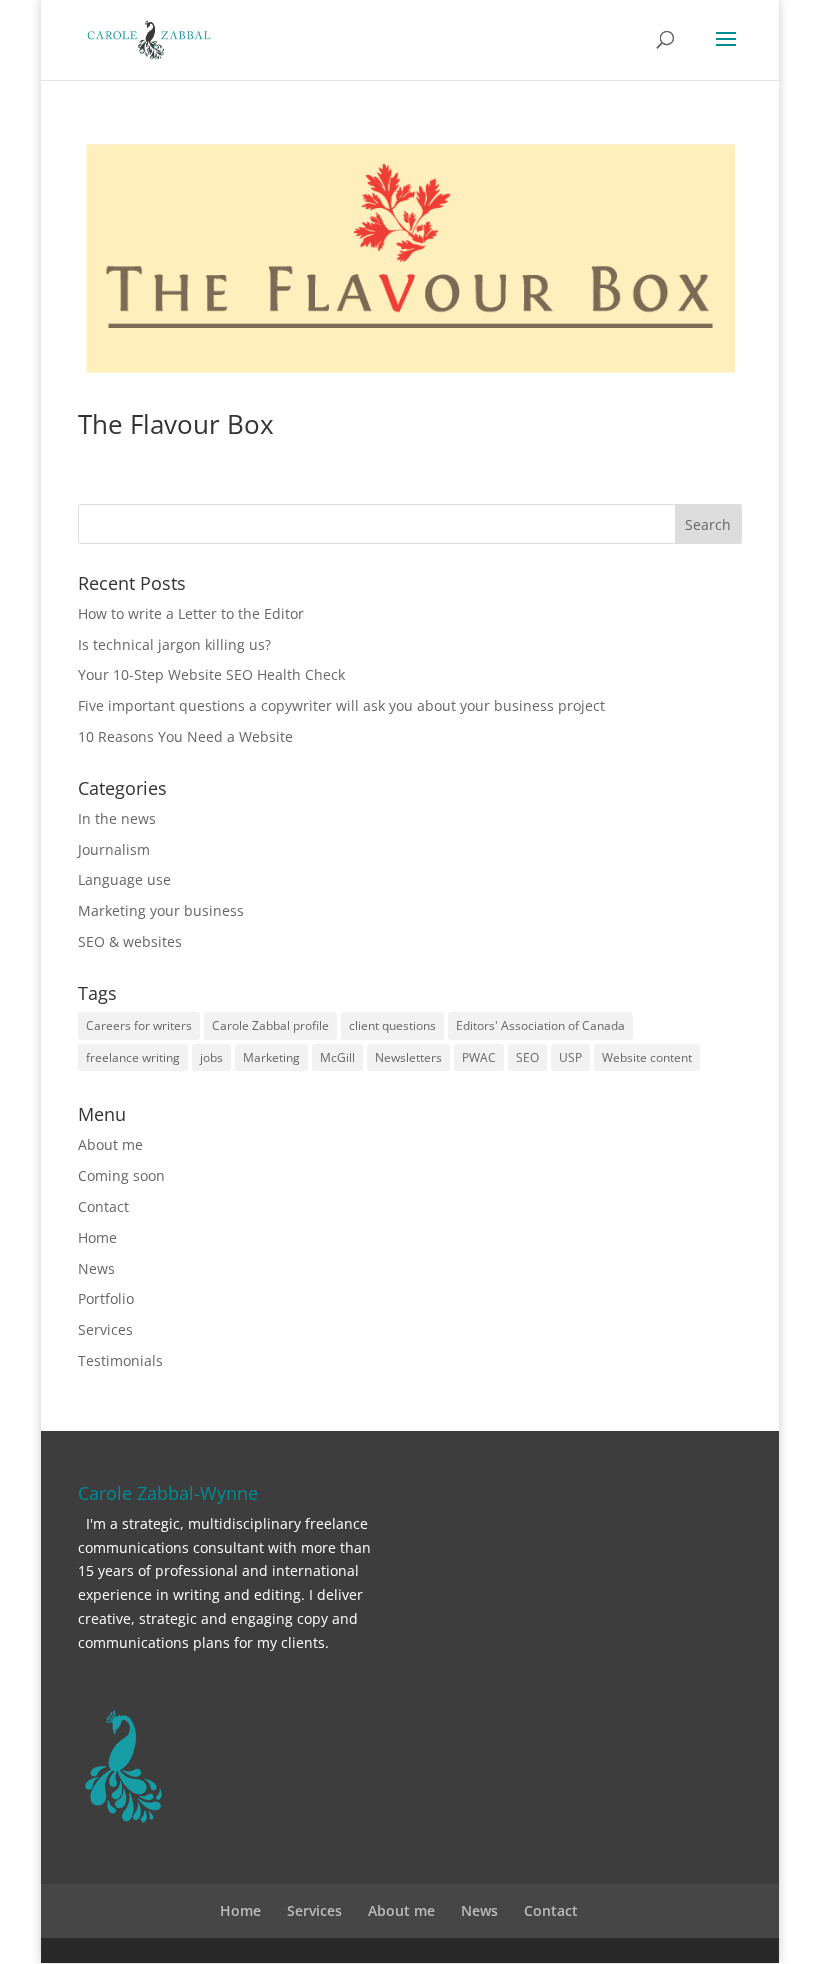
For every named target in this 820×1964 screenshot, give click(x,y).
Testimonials (120, 1360)
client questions (392, 1025)
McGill (337, 1057)
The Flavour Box (176, 424)
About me (110, 1144)
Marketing (271, 1057)
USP (570, 1057)
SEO (527, 1057)
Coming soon (121, 1175)
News (96, 1268)
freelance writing (133, 1057)
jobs (211, 1057)
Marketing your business (161, 910)
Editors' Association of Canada (540, 1025)
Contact (103, 1206)
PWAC (479, 1057)
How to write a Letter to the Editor (191, 613)
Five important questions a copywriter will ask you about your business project (341, 705)
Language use (124, 879)
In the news (117, 818)
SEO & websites (130, 941)
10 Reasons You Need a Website (185, 736)
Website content (647, 1057)
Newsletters (408, 1057)
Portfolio (106, 1298)
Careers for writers (139, 1025)
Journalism (114, 849)
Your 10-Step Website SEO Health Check (211, 674)
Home (97, 1237)
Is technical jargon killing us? (174, 644)
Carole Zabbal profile (270, 1025)
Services (105, 1329)
